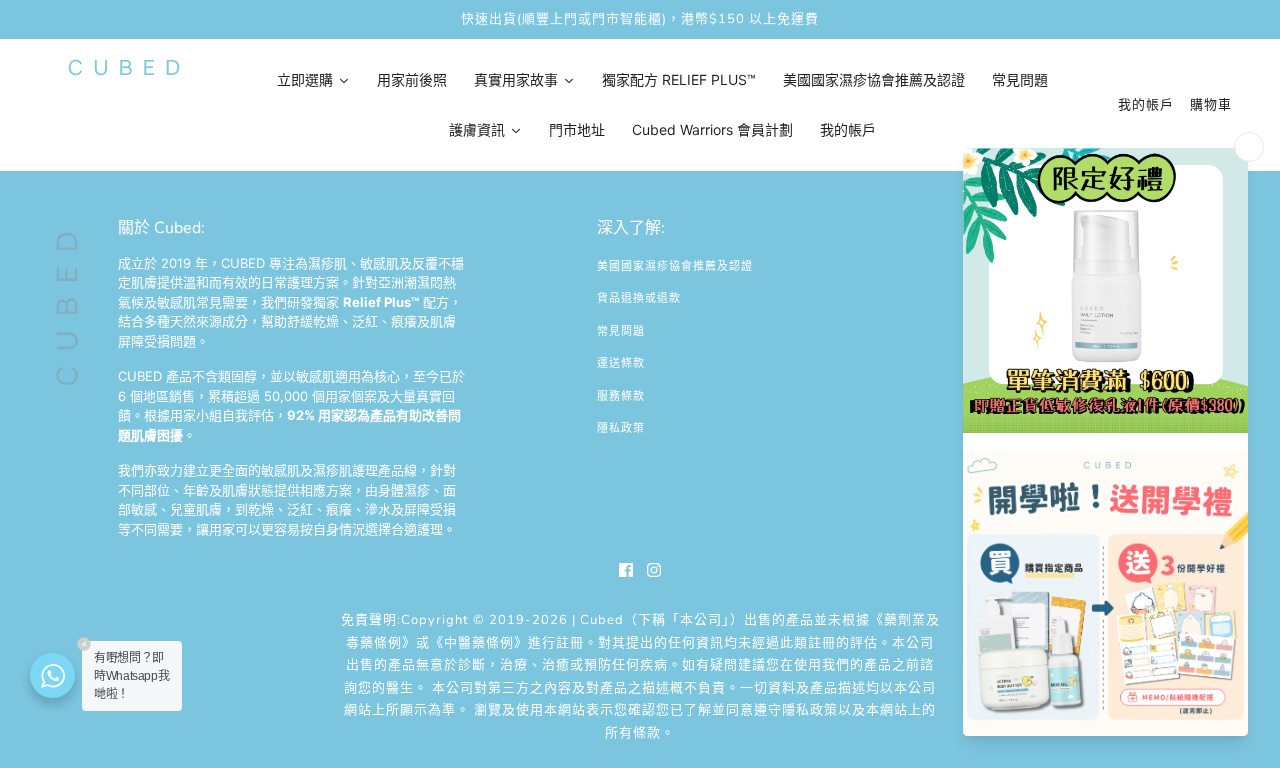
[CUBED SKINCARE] (124, 67)
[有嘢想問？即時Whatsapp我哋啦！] (52, 675)
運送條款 (621, 363)
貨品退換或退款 (639, 298)
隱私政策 (621, 428)
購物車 (1211, 105)
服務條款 (621, 396)
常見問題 (621, 331)
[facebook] (626, 570)
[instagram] (654, 570)
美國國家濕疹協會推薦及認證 (675, 266)
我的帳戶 (1146, 105)
